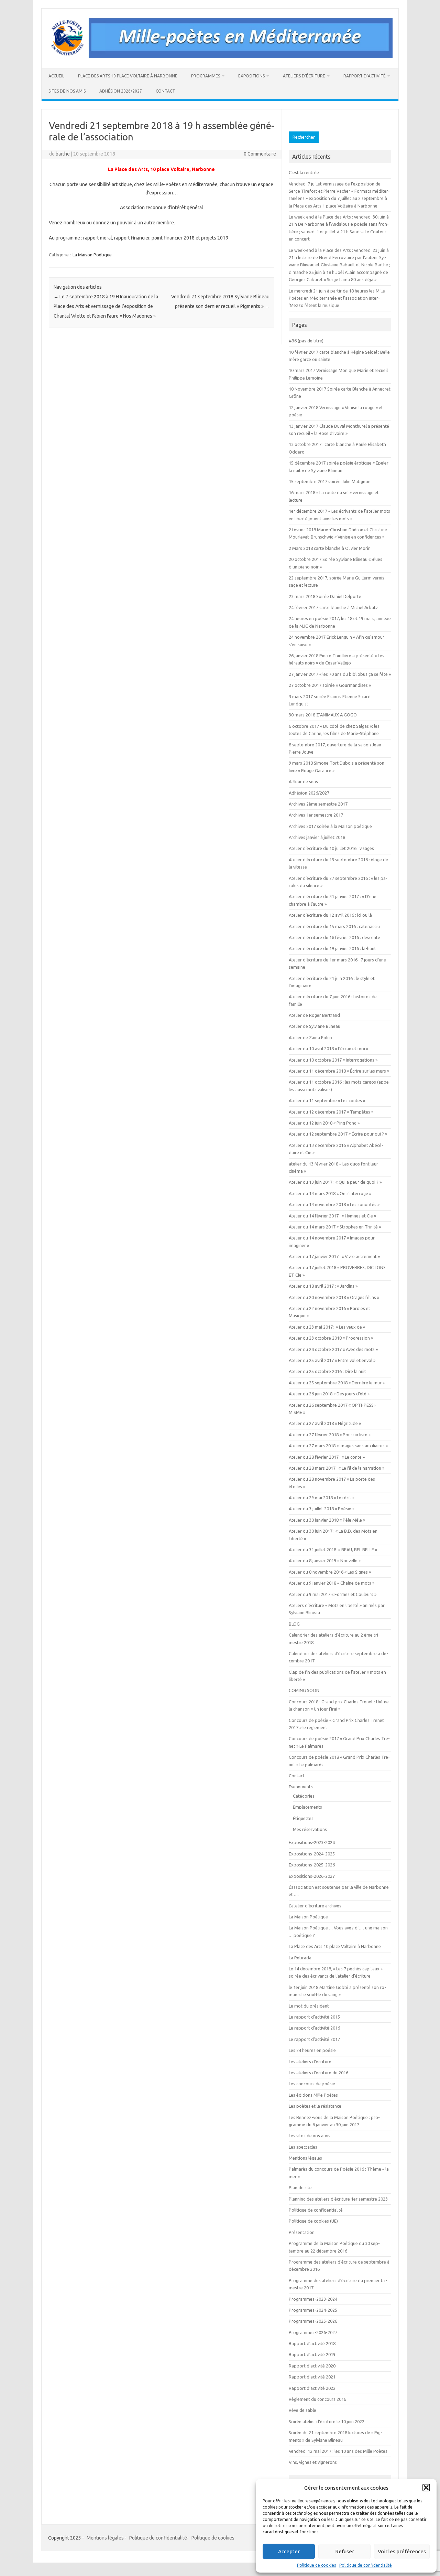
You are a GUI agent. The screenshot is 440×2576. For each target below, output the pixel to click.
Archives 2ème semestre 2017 (318, 804)
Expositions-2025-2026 (312, 1865)
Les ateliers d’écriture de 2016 (318, 2073)
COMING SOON (304, 1690)
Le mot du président (309, 2006)
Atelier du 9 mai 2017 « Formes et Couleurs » (333, 1594)
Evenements (301, 1787)
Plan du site (300, 2188)
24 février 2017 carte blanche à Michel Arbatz (333, 607)
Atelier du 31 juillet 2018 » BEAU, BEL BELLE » (333, 1550)
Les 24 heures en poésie (312, 2050)
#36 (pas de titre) (306, 341)
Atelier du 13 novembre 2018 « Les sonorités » (334, 1204)
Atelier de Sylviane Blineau (315, 1026)
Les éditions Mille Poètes (313, 2095)
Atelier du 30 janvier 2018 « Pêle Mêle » (327, 1520)
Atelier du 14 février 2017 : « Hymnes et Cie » (332, 1216)
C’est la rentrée (304, 172)
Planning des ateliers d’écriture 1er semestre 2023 (338, 2199)
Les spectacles (303, 2147)
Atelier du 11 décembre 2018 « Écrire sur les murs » (339, 1071)
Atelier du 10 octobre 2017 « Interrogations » (333, 1060)
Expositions (251, 76)
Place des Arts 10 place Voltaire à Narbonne (128, 76)
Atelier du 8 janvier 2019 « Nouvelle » (325, 1561)
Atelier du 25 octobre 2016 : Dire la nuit (327, 1371)
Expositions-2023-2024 (312, 1842)
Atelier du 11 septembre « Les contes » (327, 1100)
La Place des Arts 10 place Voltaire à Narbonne (335, 1946)
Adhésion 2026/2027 (121, 91)
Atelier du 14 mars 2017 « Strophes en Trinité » (335, 1227)
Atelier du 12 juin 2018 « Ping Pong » (324, 1123)
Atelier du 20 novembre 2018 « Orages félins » (334, 1297)
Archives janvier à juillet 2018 (317, 837)
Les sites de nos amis (310, 2136)
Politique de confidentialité (366, 2565)
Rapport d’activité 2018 (312, 2343)
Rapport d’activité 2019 (312, 2354)
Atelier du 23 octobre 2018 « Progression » (331, 1338)
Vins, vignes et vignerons (313, 2462)
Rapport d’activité (365, 76)
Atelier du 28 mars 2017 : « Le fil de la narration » (337, 1468)
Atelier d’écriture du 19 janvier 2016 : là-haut (332, 948)
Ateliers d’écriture (304, 76)
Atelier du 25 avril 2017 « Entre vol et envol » (332, 1360)
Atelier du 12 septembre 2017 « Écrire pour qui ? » (338, 1134)
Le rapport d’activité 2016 (314, 2028)
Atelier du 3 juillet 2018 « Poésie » (322, 1509)
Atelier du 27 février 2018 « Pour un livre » (330, 1435)
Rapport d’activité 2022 (312, 2388)
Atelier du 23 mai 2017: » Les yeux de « (327, 1327)
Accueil (56, 76)
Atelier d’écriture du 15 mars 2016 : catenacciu (334, 926)
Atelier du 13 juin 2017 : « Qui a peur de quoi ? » (335, 1182)
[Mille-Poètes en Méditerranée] (220, 56)
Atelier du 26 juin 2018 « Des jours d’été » (329, 1394)
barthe (63, 154)
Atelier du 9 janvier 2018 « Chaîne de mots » (332, 1583)
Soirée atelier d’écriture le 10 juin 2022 (327, 2421)
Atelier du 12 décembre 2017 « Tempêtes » (331, 1112)
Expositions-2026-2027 (312, 1876)
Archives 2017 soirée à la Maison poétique (330, 826)
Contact (165, 91)
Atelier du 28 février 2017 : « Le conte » (327, 1457)
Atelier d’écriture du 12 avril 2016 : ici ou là (330, 915)
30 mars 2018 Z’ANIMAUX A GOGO (323, 715)
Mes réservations (310, 1829)
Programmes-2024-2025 (313, 2310)
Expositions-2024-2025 (312, 1854)
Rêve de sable (302, 2410)
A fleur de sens (303, 781)
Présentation (302, 2232)
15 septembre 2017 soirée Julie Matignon (330, 481)
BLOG (294, 1624)
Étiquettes (303, 1818)
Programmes (206, 76)
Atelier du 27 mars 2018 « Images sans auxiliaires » (338, 1446)
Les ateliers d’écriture (310, 2062)
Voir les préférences (402, 2551)
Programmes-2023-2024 (313, 2299)
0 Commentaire (260, 154)
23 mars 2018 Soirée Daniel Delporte (325, 596)
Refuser (345, 2551)
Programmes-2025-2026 (313, 2321)
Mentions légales (305, 2158)
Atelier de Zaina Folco (310, 1037)
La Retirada (300, 1958)
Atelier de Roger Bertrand (314, 1015)
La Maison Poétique (92, 255)
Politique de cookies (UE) (313, 2221)
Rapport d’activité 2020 (312, 2366)
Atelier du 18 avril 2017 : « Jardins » (323, 1286)
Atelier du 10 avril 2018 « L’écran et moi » (328, 1049)
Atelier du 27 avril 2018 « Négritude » (325, 1423)
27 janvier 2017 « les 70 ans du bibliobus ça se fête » (340, 674)
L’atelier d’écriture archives (315, 1906)
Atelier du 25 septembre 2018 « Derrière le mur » (337, 1383)
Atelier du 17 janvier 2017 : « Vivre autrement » (334, 1256)
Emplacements (307, 1807)
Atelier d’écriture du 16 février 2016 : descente (334, 937)
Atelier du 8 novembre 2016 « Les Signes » (330, 1572)
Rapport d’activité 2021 (312, 2377)
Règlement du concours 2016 (317, 2399)
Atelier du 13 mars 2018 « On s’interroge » (330, 1193)
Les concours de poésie (312, 2084)
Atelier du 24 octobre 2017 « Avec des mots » (333, 1349)
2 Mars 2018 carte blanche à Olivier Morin (330, 548)
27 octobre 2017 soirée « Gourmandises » (330, 685)
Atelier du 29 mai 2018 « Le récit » (322, 1498)
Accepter (289, 2551)
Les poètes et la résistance (315, 2106)
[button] (426, 2488)
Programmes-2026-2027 (313, 2332)
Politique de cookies (316, 2565)
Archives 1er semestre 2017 (316, 815)
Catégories (304, 1796)
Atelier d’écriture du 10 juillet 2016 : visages (331, 848)
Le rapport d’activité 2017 (314, 2039)
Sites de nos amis (67, 91)
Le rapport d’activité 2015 (314, 2017)
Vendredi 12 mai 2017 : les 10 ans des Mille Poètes (338, 2451)
